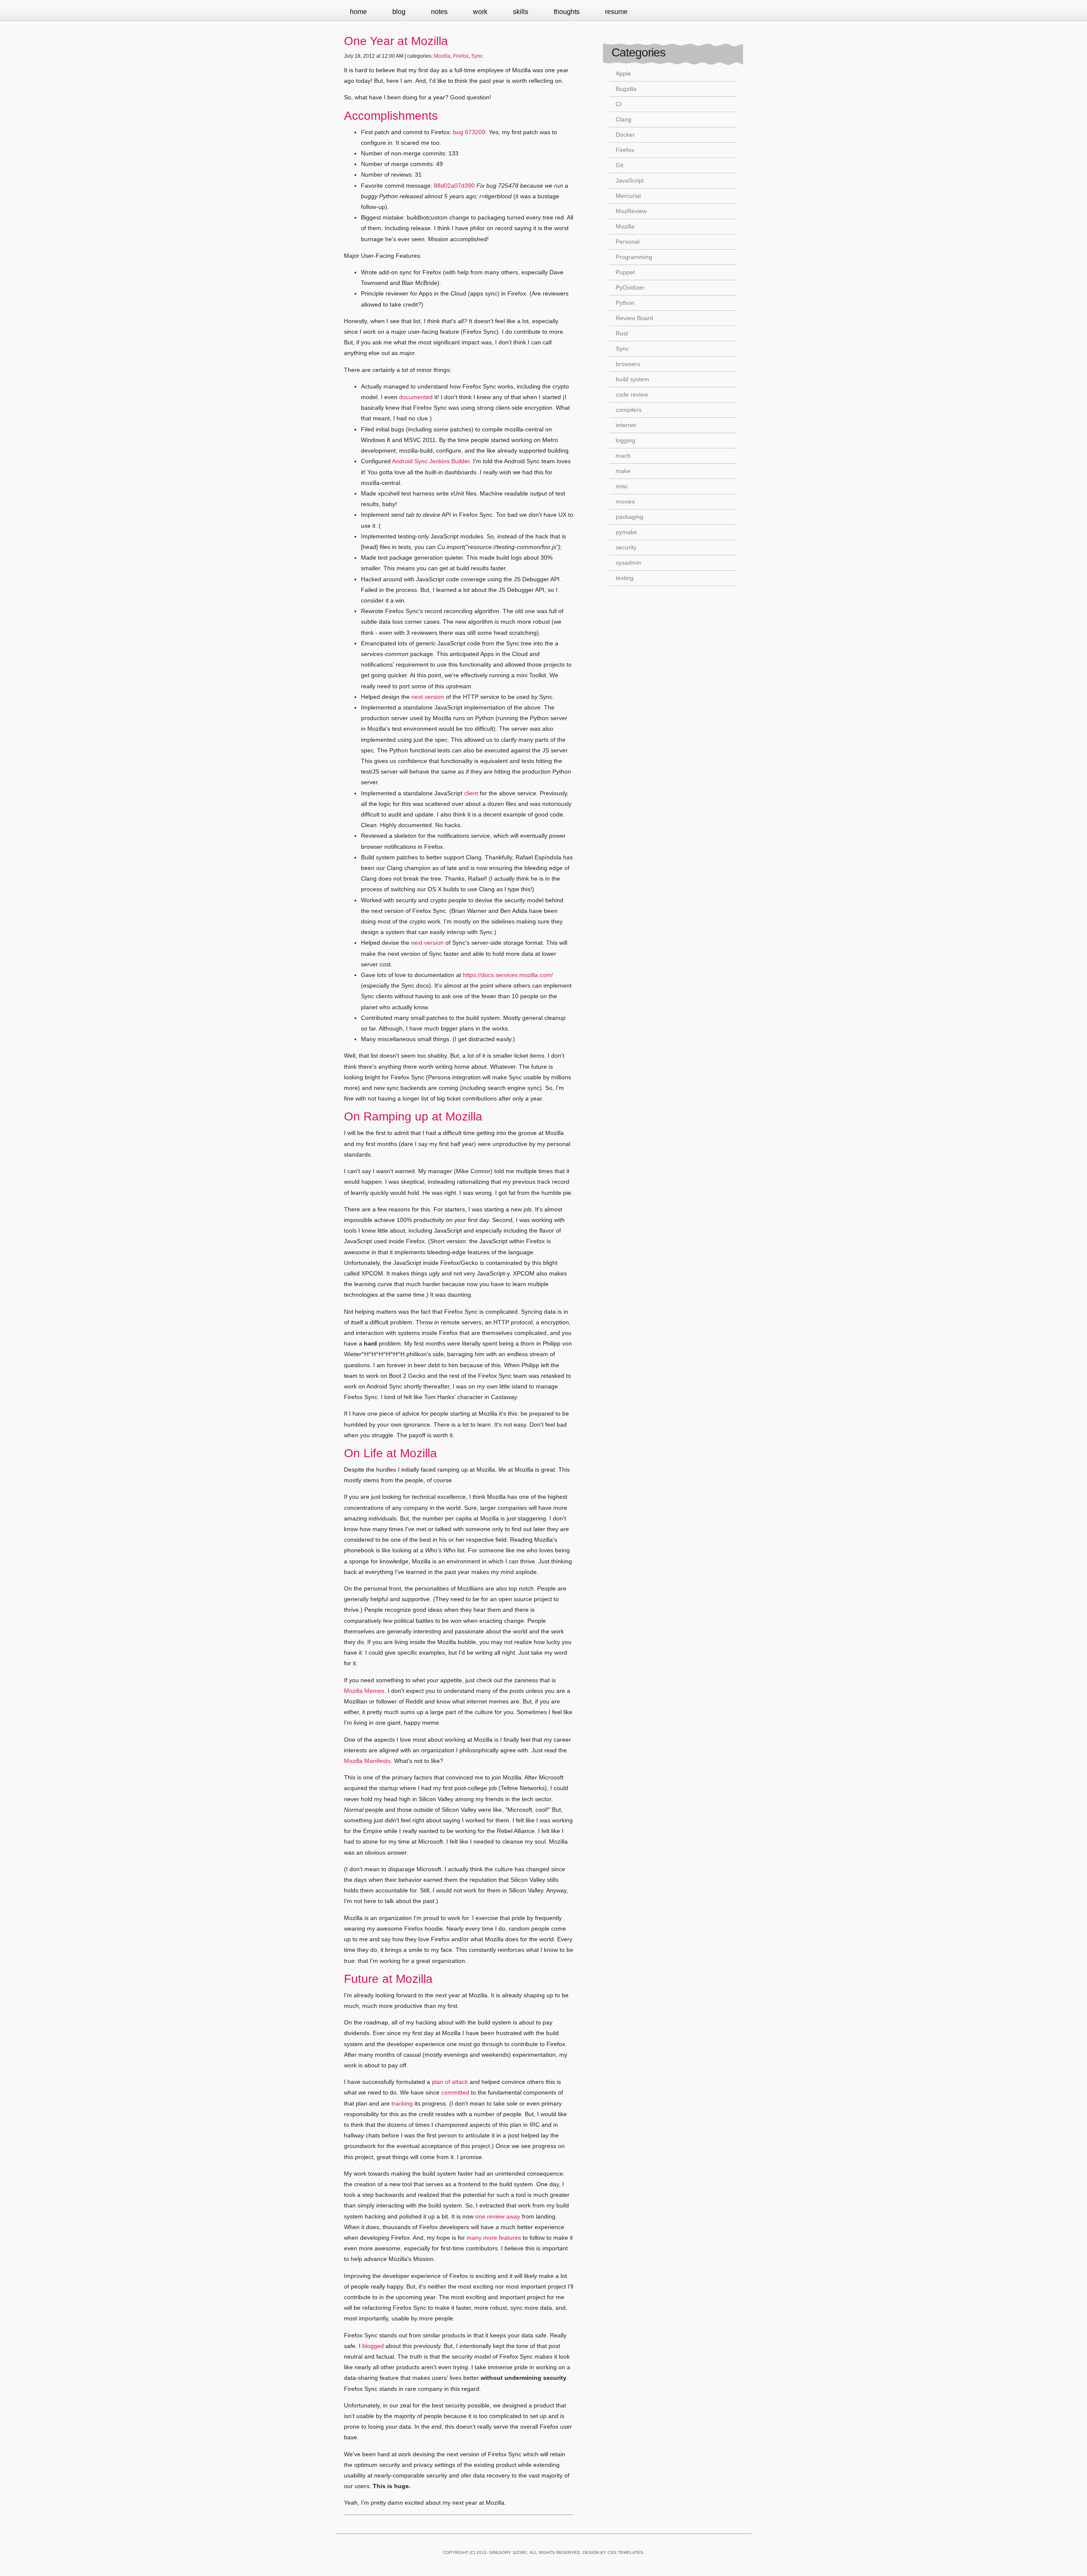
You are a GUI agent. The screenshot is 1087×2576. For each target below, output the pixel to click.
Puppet (625, 272)
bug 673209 (469, 132)
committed (455, 2092)
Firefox (461, 56)
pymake (626, 532)
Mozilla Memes (364, 1691)
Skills (521, 12)
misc (622, 486)
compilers (629, 410)
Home (358, 12)
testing (625, 578)
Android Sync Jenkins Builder (431, 461)
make (623, 471)
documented (416, 397)
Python (625, 303)
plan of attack (450, 2082)
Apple (623, 73)
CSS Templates (625, 2552)
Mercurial (628, 196)
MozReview (631, 211)
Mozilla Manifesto (367, 1761)
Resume (616, 12)
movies (625, 501)
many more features (494, 2238)
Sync (477, 56)
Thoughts (567, 12)
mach (623, 456)
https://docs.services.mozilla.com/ (508, 975)
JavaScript (630, 180)
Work (480, 12)
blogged (373, 2346)
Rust (622, 333)
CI (619, 104)
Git (620, 165)
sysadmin (628, 563)
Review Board (634, 318)
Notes (439, 12)
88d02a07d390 (454, 186)
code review (632, 394)
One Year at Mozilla (396, 41)
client (471, 793)
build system (632, 379)
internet (626, 425)
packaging (629, 517)
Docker (625, 135)
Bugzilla (626, 89)
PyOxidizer (630, 287)
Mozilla (442, 56)
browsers (628, 364)
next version (428, 697)
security (626, 547)
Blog (399, 12)
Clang (624, 119)
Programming (634, 257)
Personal (628, 242)
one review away (498, 2216)
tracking (402, 2103)
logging (625, 440)
